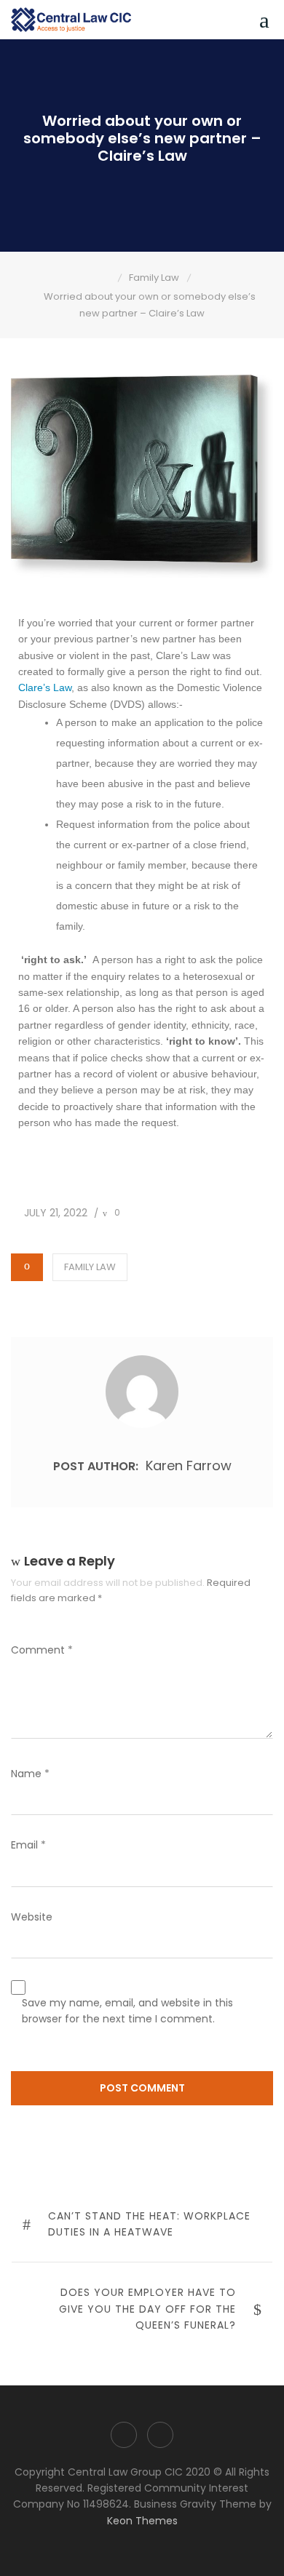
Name (30, 1774)
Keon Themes (142, 2521)
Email (28, 1845)
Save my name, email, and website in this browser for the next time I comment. (127, 2011)
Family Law (90, 1267)
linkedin (160, 2435)
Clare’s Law (45, 687)
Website (32, 1917)
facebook (124, 2435)
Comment (42, 1650)
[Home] (107, 278)
